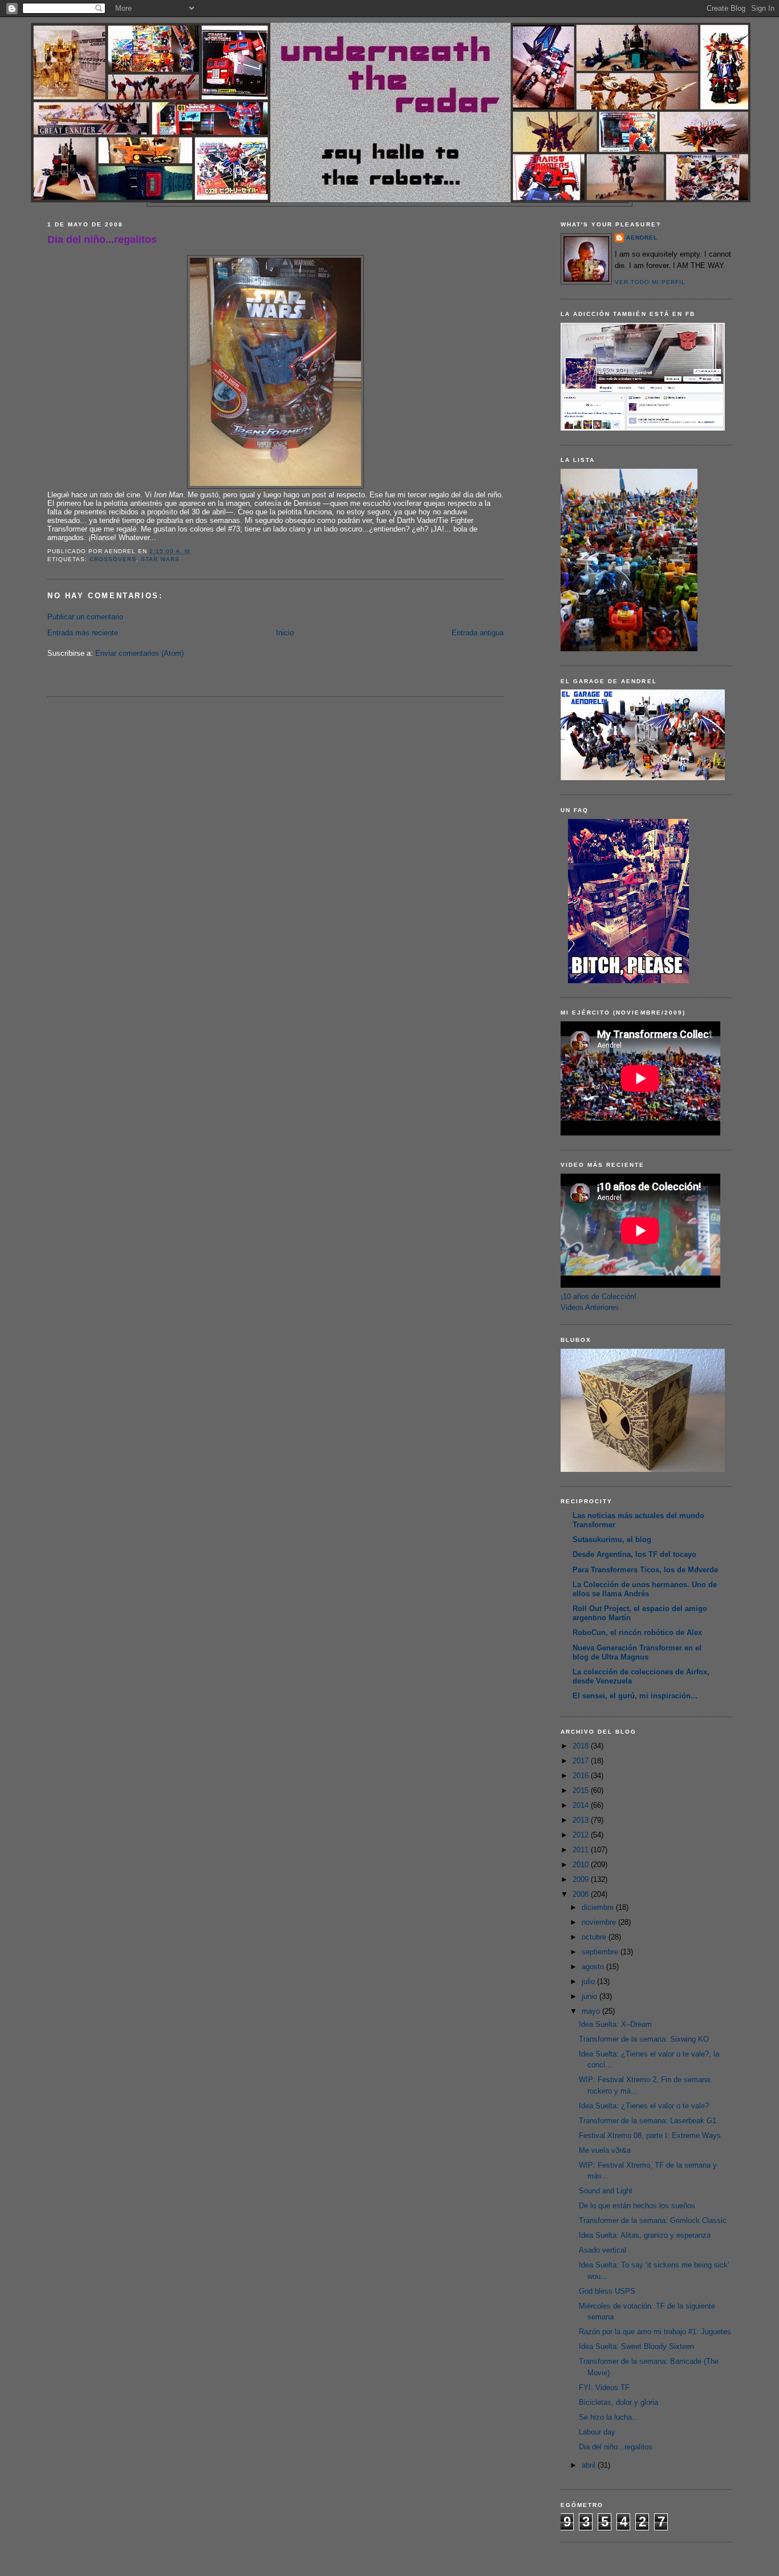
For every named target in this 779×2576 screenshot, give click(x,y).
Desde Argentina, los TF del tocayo (634, 1554)
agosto (594, 1967)
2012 (582, 1835)
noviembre (600, 1922)
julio (589, 1981)
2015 (582, 1790)
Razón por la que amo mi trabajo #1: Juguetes (655, 2332)
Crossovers (113, 559)
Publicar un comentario (85, 617)
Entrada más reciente (83, 633)
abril (590, 2465)
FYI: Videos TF (604, 2388)
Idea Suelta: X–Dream (615, 2024)
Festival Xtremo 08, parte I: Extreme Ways (650, 2135)
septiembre (601, 1952)
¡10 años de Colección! (599, 1297)
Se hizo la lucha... (609, 2417)
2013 (582, 1820)
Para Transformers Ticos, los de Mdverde (645, 1570)
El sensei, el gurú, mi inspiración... (635, 1696)
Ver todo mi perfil (650, 282)
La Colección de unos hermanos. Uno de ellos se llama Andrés (645, 1589)
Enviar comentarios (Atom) (139, 653)
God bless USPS (607, 2291)
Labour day (597, 2432)
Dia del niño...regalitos (102, 240)
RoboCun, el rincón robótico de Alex (637, 1632)
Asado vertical (602, 2250)
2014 (582, 1805)
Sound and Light (606, 2191)
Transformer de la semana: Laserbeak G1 (648, 2121)
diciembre (599, 1907)
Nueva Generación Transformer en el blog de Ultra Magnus (637, 1652)
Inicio (285, 633)
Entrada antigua (478, 633)
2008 (582, 1894)
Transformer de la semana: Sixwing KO (644, 2039)
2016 (582, 1776)
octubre (595, 1937)
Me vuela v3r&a (605, 2150)
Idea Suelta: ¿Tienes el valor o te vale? (644, 2106)
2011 (582, 1850)
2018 (582, 1746)
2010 (582, 1865)
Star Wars (160, 559)
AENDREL (642, 238)
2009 (582, 1879)
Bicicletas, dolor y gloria (618, 2402)
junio (591, 1996)
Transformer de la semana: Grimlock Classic (653, 2220)
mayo (592, 2011)
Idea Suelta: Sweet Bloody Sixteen (636, 2346)
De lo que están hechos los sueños (637, 2206)
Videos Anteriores (590, 1307)
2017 (582, 1761)
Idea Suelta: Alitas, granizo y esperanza (645, 2235)
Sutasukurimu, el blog (612, 1539)
